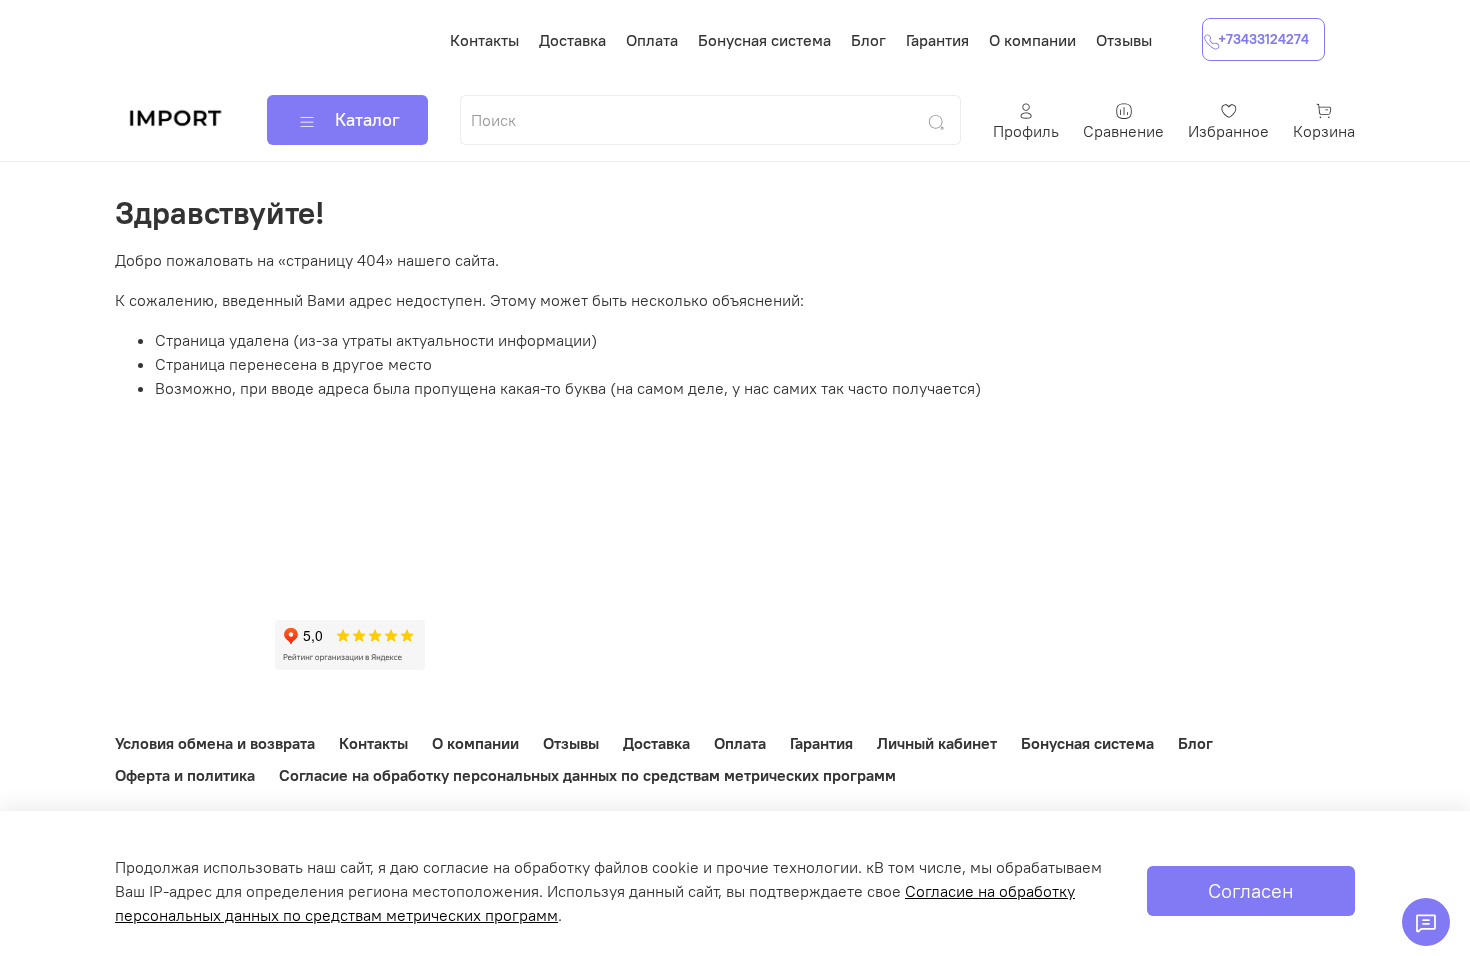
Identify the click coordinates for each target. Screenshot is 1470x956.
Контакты (484, 40)
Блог (868, 40)
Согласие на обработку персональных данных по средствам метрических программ (587, 775)
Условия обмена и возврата (215, 743)
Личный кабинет (937, 743)
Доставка (572, 40)
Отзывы (1124, 40)
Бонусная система (764, 40)
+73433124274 (1263, 39)
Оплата (652, 40)
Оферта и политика (185, 775)
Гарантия (937, 40)
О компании (1032, 40)
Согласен (1251, 890)
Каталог (367, 119)
